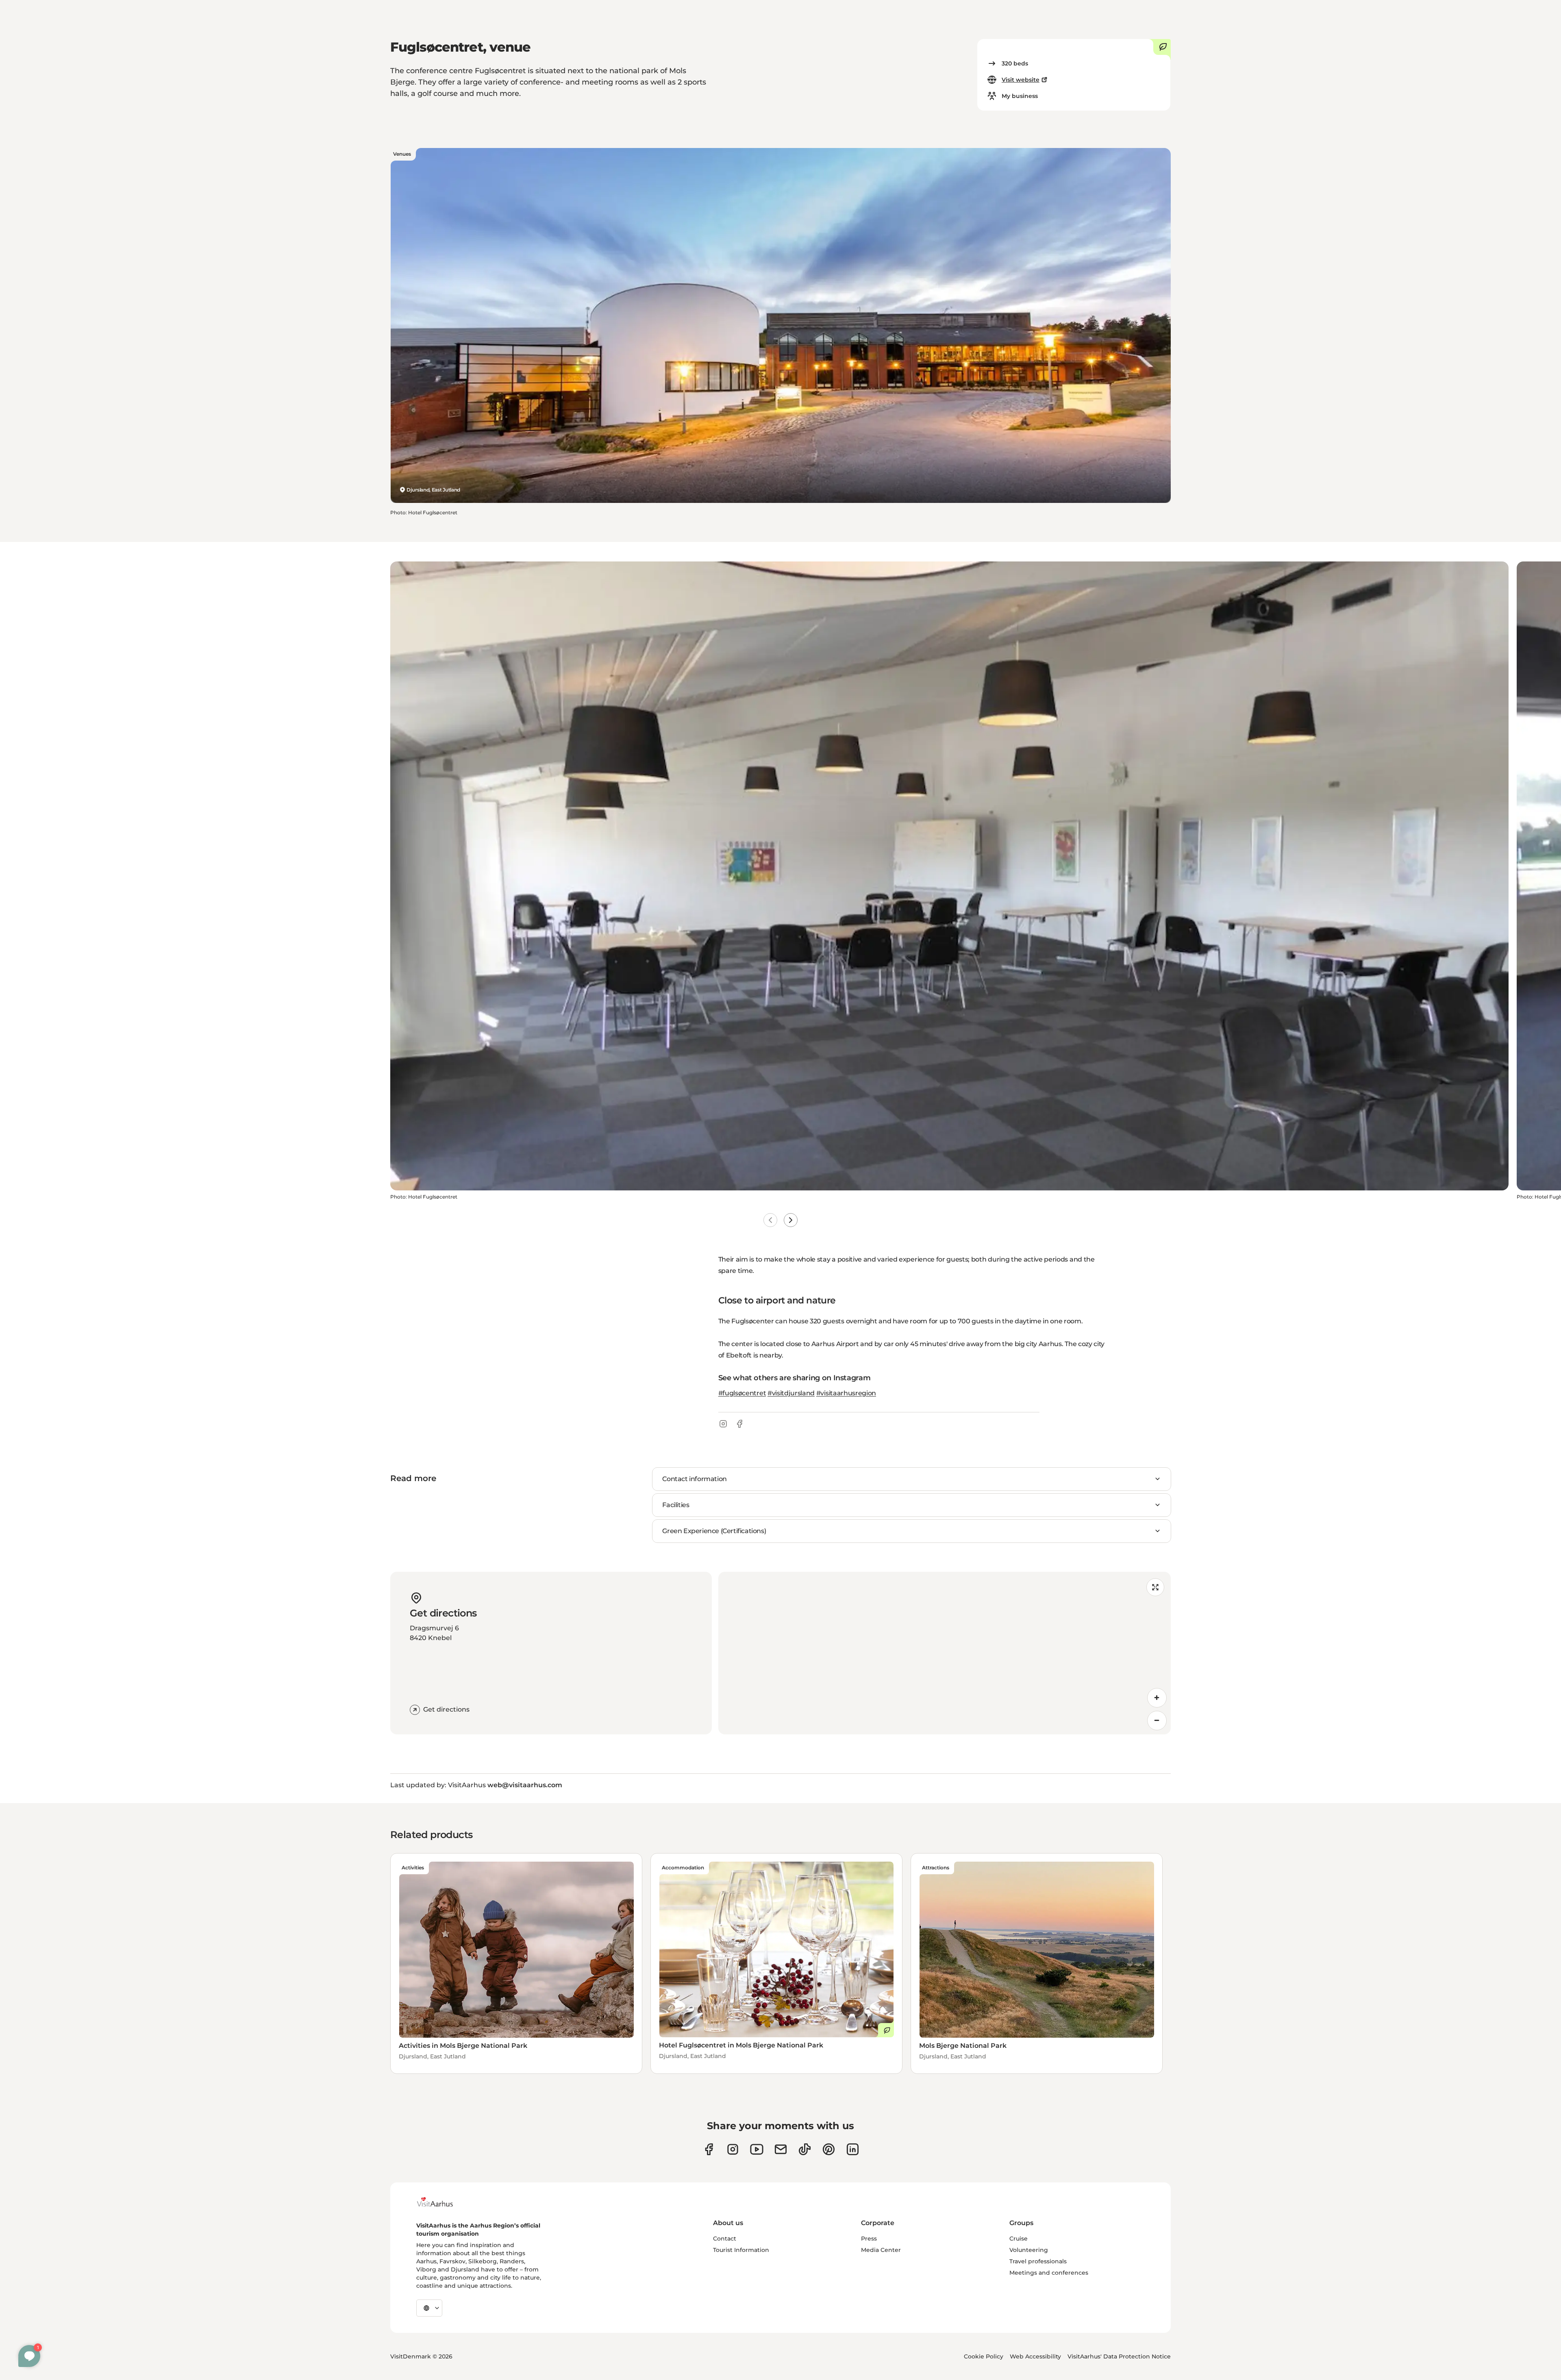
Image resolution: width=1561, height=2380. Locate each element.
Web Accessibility (1035, 2356)
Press (869, 2239)
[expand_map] (1155, 1587)
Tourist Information (741, 2250)
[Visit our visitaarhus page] (709, 2149)
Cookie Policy (984, 2356)
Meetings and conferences (1049, 2273)
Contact (725, 2239)
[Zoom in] (1157, 1698)
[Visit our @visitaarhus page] (805, 2149)
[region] (945, 1653)
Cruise (1019, 2239)
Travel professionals (1038, 2261)
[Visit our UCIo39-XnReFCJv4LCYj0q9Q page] (757, 2149)
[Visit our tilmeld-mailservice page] (781, 2149)
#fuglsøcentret (742, 1393)
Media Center (881, 2250)
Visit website (1021, 80)
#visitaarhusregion (846, 1393)
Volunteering (1029, 2250)
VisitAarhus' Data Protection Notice (1119, 2356)
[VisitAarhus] (441, 2202)
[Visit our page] (733, 2149)
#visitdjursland (791, 1393)
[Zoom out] (1157, 1721)
